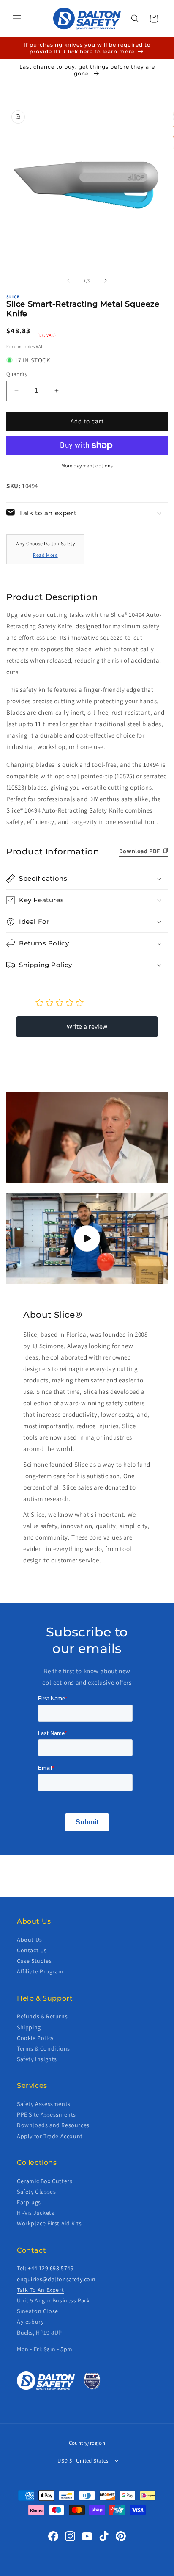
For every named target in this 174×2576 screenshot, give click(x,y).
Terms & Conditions (43, 2048)
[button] (17, 19)
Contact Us (32, 1950)
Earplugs (29, 2202)
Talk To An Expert (40, 2290)
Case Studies (34, 1961)
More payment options (87, 466)
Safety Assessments (44, 2104)
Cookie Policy (35, 2038)
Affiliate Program (40, 1971)
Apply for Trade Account (50, 2136)
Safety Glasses (36, 2192)
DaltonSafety (73, 2570)
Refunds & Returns (42, 2016)
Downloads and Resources (53, 2125)
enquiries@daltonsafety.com (56, 2279)
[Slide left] (68, 281)
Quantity (17, 374)
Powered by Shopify (111, 2570)
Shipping (29, 2027)
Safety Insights (37, 2059)
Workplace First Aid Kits (49, 2223)
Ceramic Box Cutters (45, 2181)
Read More (45, 555)
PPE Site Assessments (46, 2114)
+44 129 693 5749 (51, 2268)
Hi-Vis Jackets (35, 2213)
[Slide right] (106, 281)
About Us (30, 1940)
